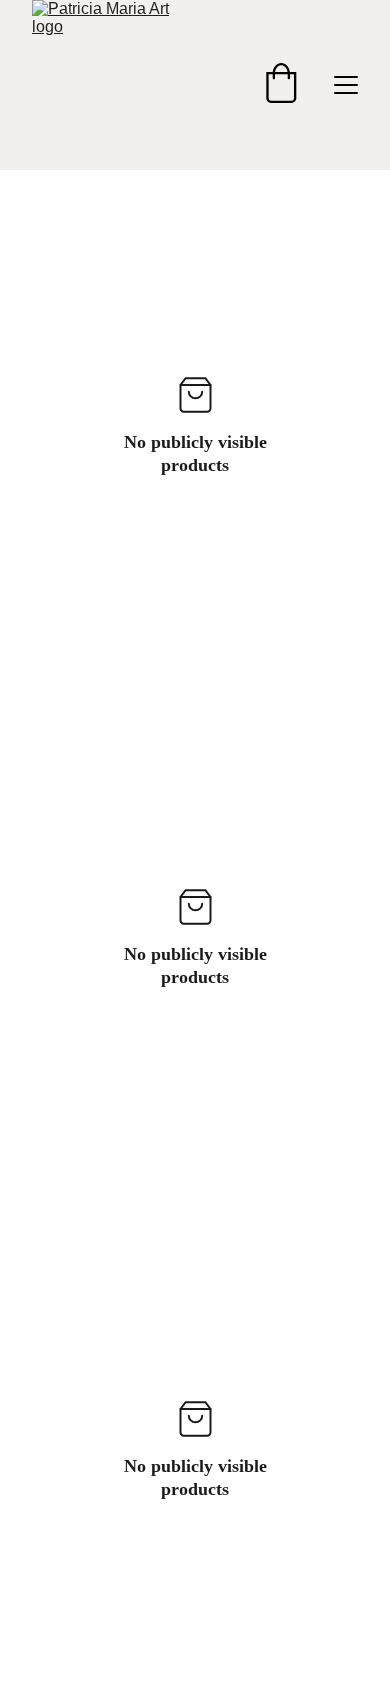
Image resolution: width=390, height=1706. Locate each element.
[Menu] (346, 85)
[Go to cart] (281, 85)
